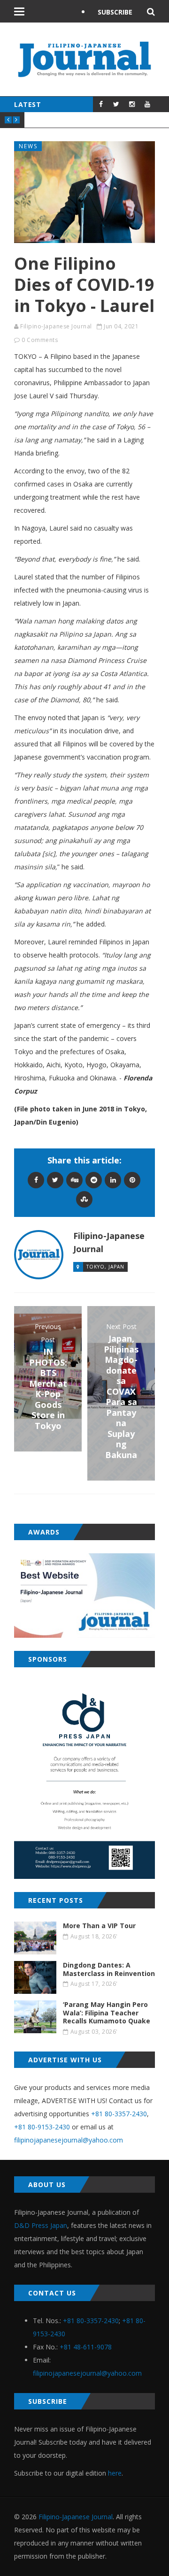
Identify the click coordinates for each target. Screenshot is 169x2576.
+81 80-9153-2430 (42, 2127)
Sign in (110, 35)
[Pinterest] (132, 1180)
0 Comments (40, 340)
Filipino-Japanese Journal (56, 326)
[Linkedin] (113, 1180)
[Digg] (74, 1180)
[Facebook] (36, 1180)
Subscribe (115, 12)
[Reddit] (94, 1180)
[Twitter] (55, 1180)
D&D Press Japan (41, 2225)
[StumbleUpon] (84, 1199)
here (115, 2473)
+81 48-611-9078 (86, 2347)
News (28, 146)
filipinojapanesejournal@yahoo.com (69, 2140)
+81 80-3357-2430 (119, 2114)
